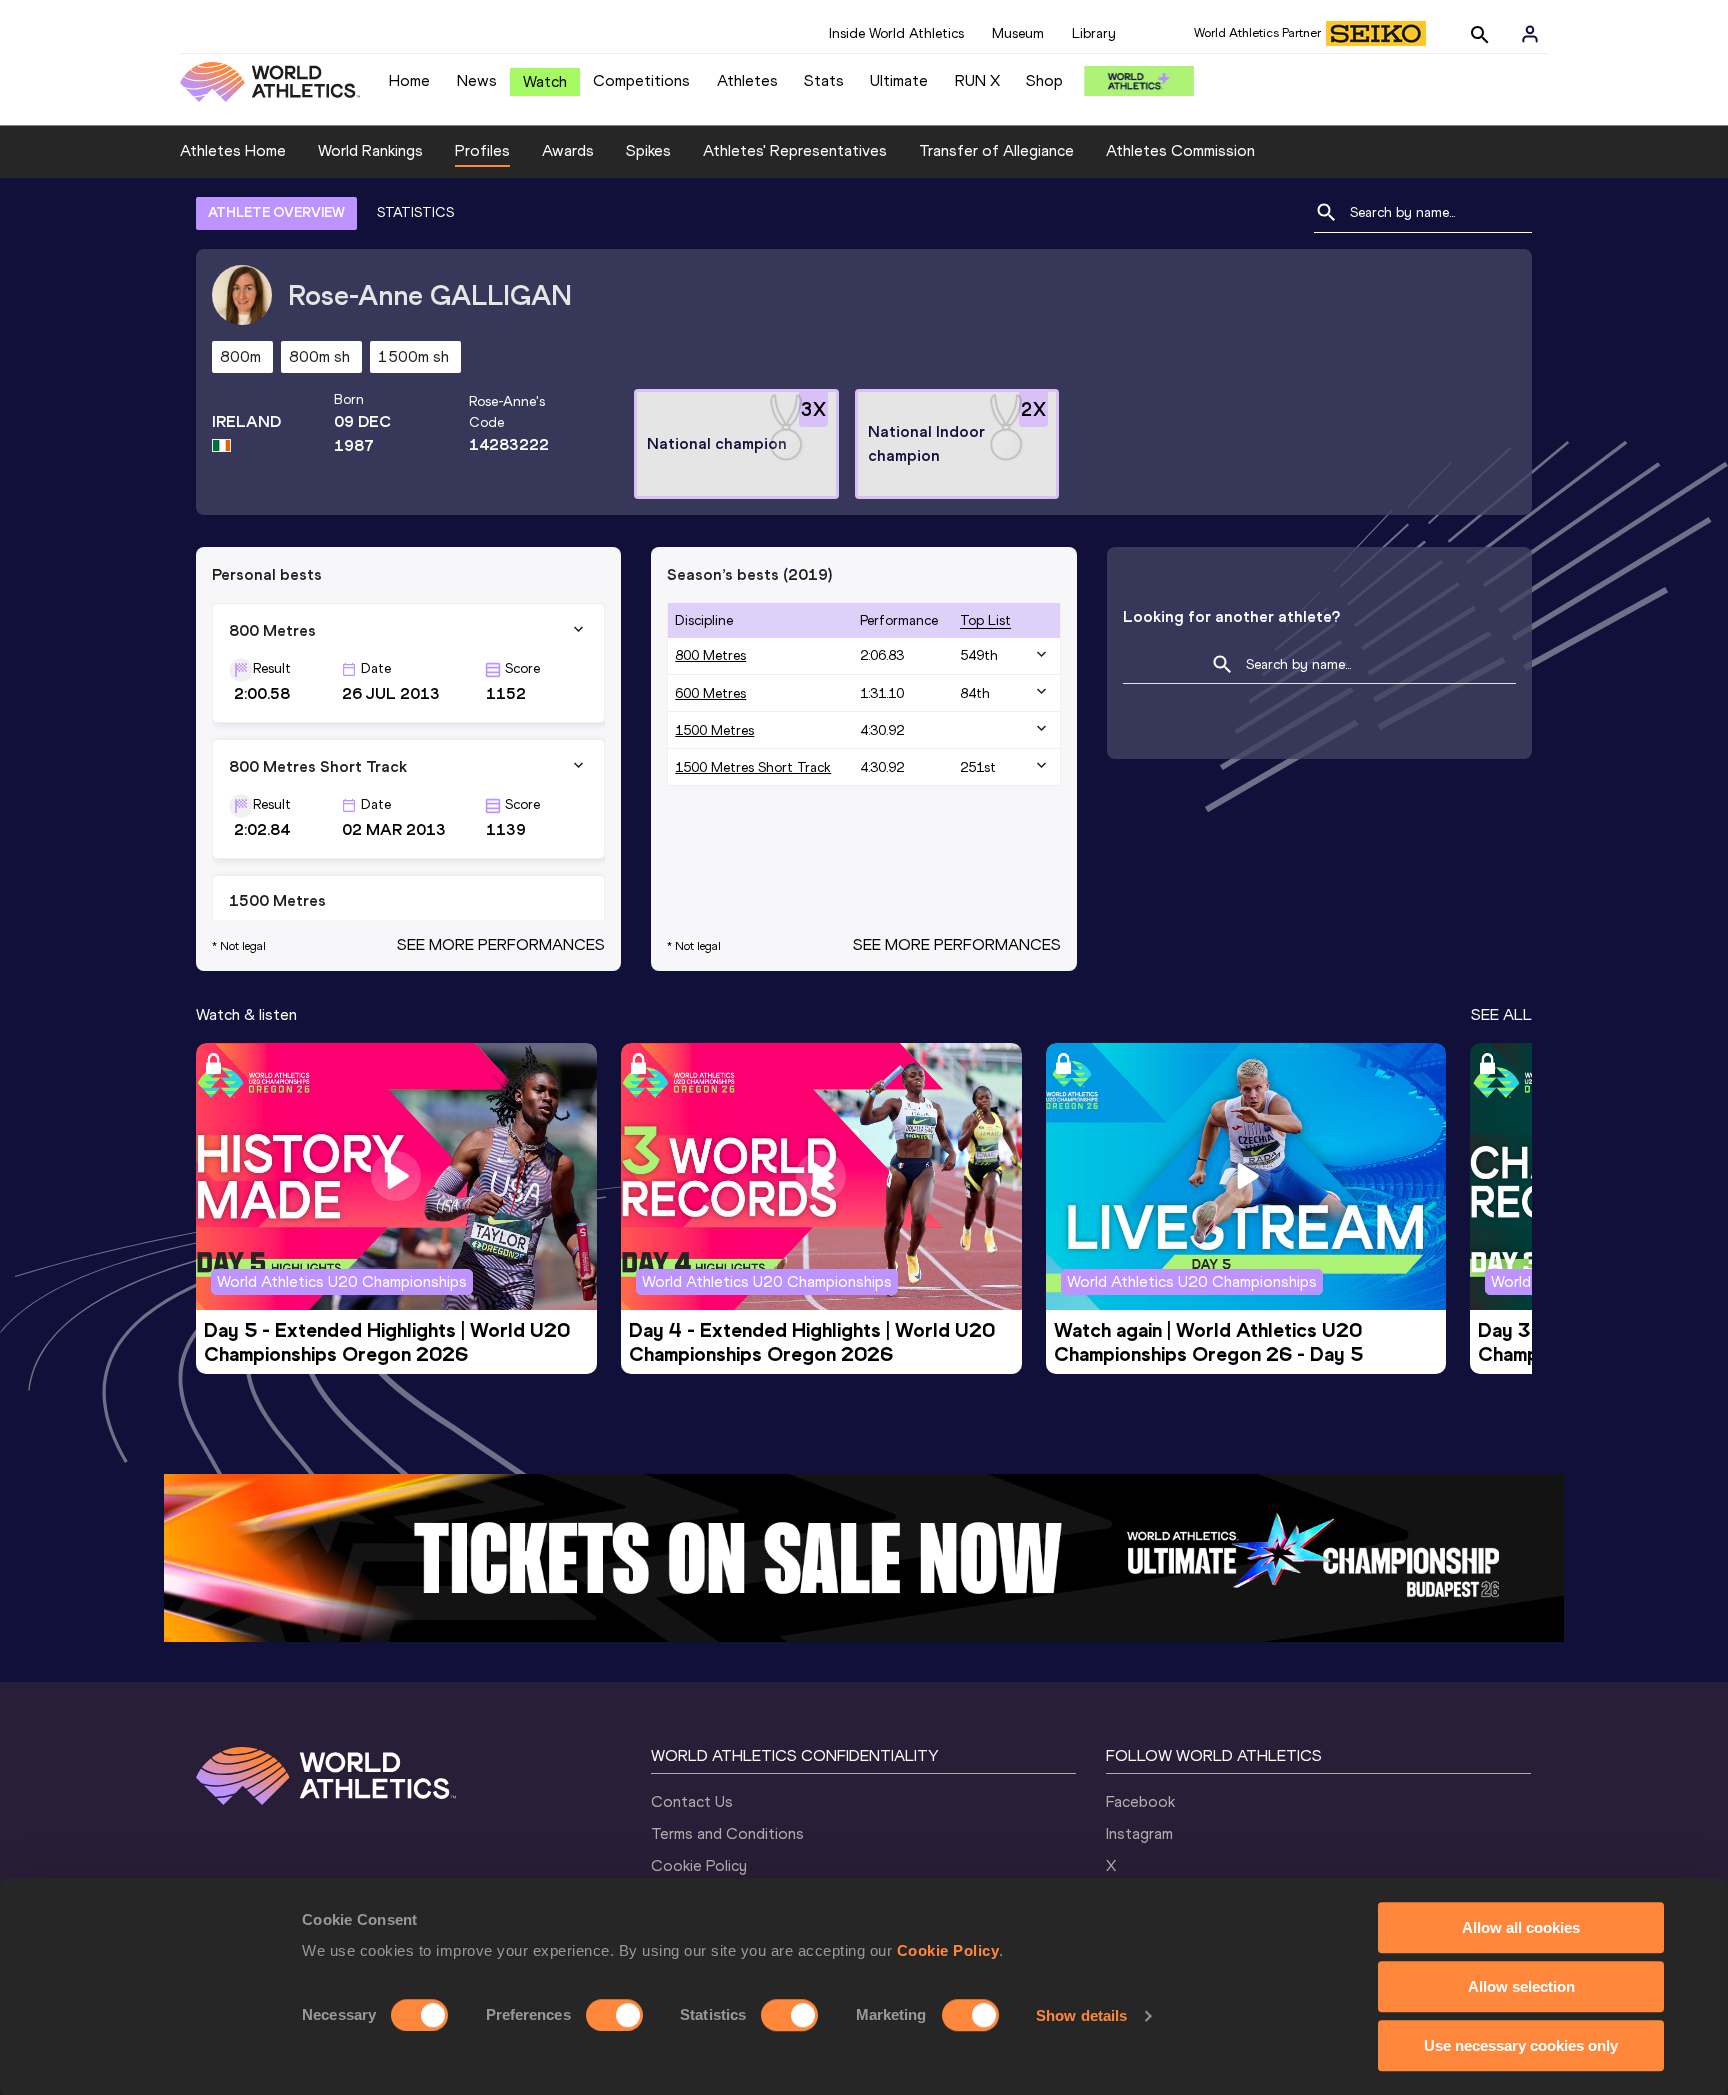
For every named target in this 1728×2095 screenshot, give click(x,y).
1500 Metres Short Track (753, 767)
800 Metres (710, 655)
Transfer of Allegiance (996, 150)
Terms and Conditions (727, 1833)
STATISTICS (415, 212)
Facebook (1140, 1801)
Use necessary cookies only (1521, 2045)
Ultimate (899, 80)
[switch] (614, 2015)
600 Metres (710, 693)
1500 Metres (714, 730)
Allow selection (1521, 1986)
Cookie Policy (948, 1950)
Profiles (482, 150)
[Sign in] (1530, 34)
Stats (824, 80)
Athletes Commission (1180, 150)
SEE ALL (1501, 1014)
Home (409, 80)
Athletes (747, 80)
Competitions (641, 80)
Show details (1081, 2015)
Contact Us (692, 1801)
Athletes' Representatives (795, 150)
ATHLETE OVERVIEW (276, 212)
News (477, 80)
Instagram (1139, 1833)
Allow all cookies (1521, 1927)
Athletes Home (233, 150)
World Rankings (370, 150)
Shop (1044, 80)
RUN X (977, 80)
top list (985, 620)
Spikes (648, 150)
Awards (568, 150)
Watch (545, 81)
